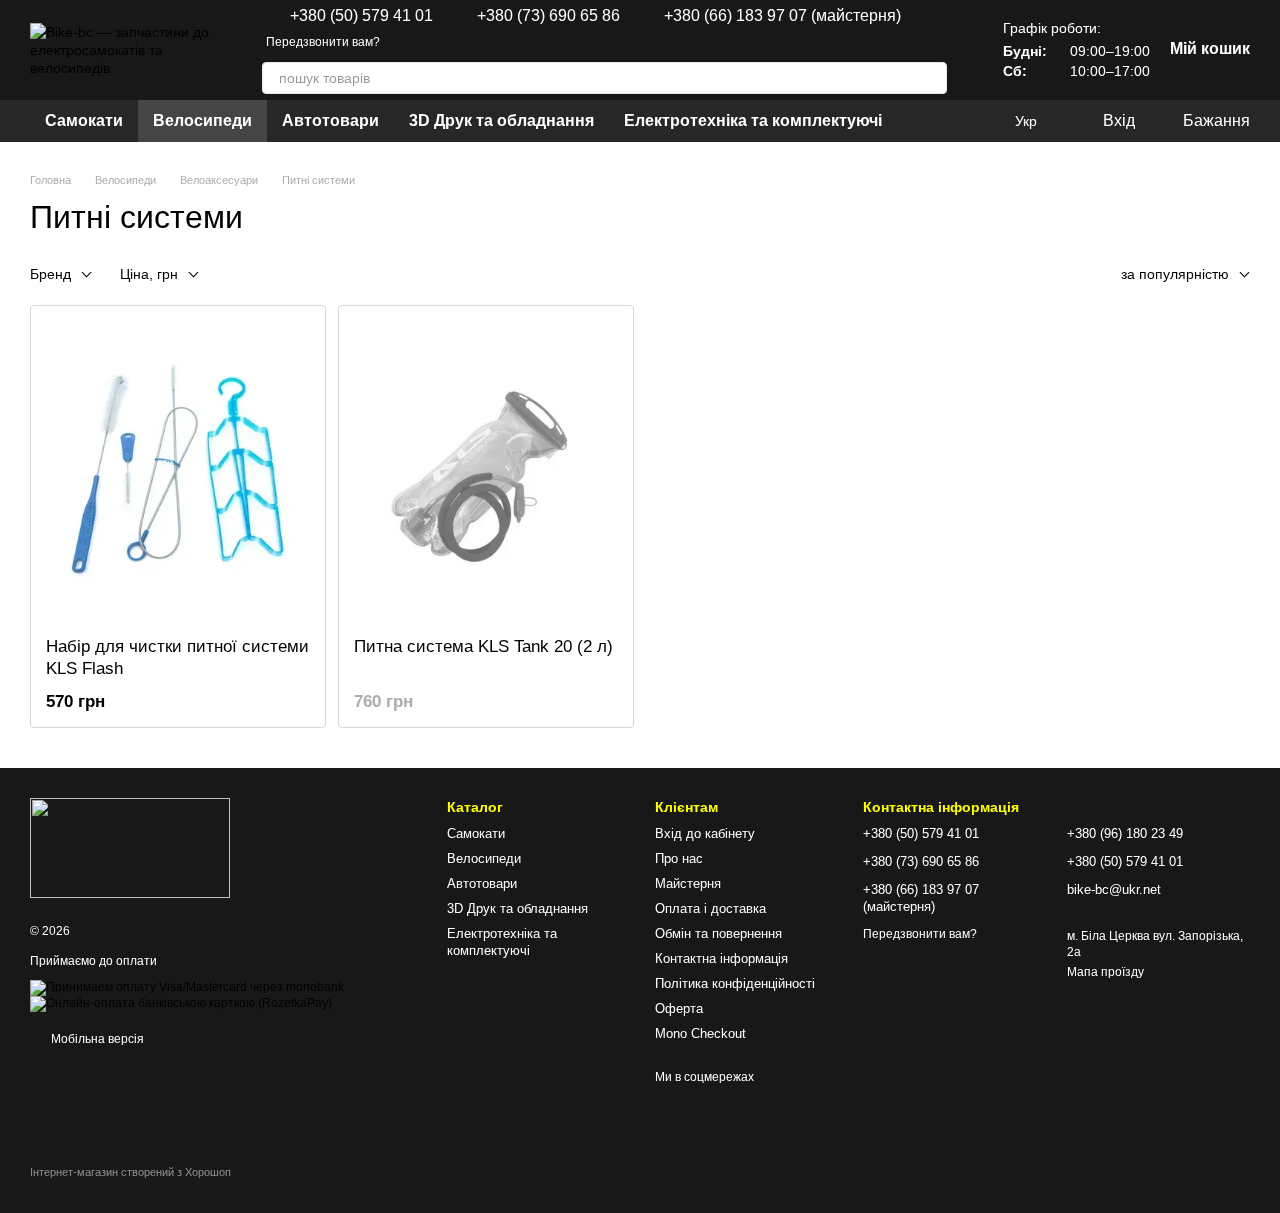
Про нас (679, 858)
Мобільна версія (96, 1039)
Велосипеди (202, 120)
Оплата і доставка (710, 908)
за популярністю (1175, 274)
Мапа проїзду (1105, 972)
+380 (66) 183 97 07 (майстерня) (782, 16)
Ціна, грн (149, 274)
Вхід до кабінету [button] (705, 833)
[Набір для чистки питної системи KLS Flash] (178, 471)
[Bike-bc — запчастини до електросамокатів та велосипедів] (130, 847)
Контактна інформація (721, 958)
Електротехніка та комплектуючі (753, 120)
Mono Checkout (700, 1033)
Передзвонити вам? (323, 42)
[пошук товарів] (931, 78)
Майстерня (688, 883)
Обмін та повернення (718, 933)
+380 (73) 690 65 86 (548, 16)
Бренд (50, 274)
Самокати (84, 120)
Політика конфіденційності (735, 983)
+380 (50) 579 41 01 (361, 16)
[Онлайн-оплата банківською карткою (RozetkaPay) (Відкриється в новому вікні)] (181, 1003)
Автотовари (330, 120)
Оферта (679, 1008)
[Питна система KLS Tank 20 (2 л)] (486, 471)
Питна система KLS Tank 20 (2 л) (483, 646)
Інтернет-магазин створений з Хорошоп (130, 1172)
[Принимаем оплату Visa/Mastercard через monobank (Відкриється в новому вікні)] (187, 987)
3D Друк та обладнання (501, 120)
